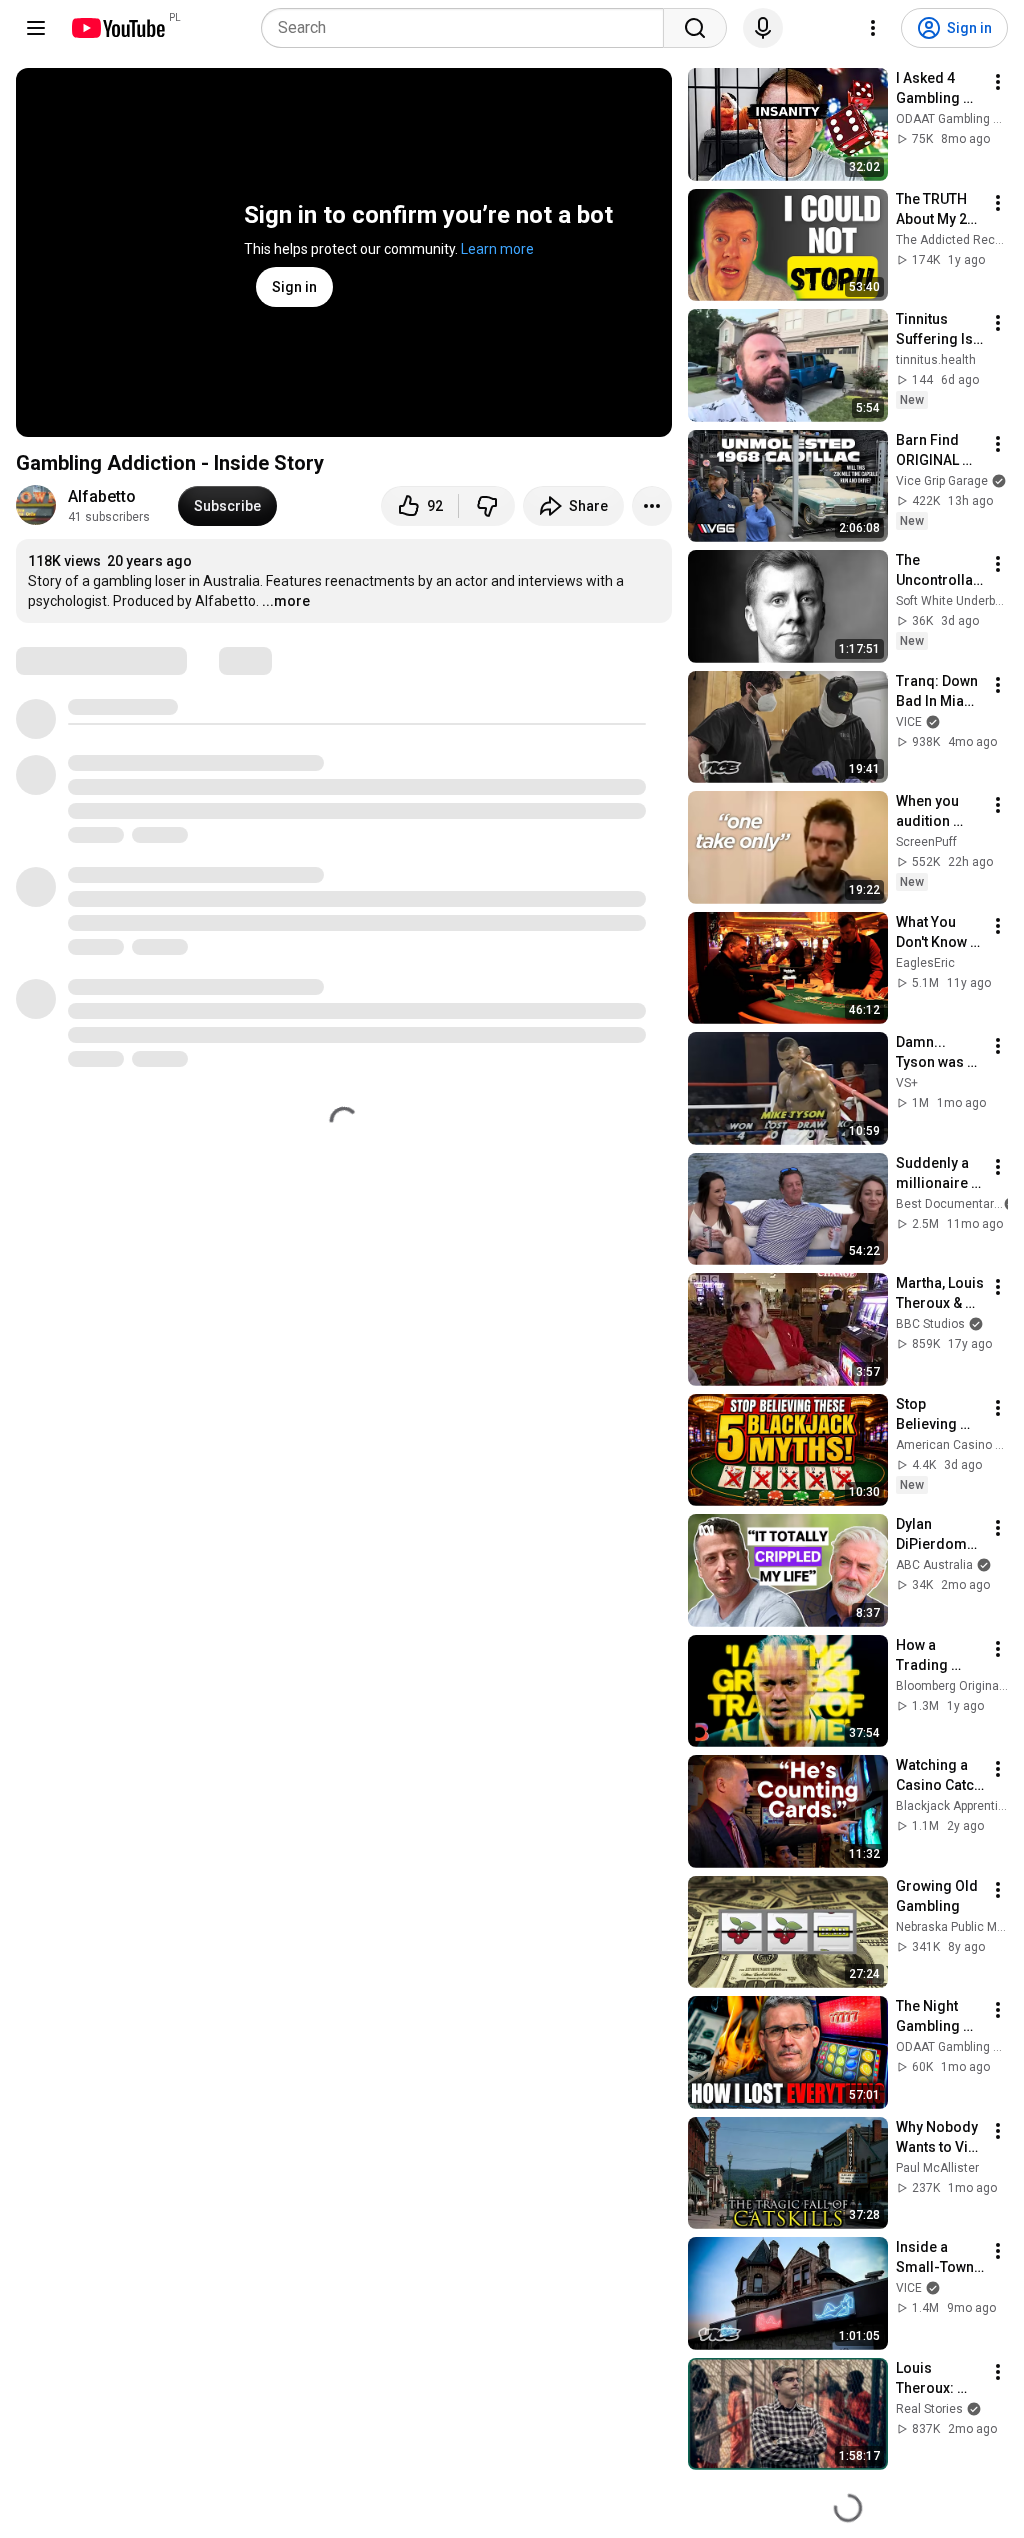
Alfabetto (102, 496)
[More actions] (652, 506)
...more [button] (286, 601)
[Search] (695, 28)
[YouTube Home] (117, 28)
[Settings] (873, 28)
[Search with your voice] (763, 28)
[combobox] (468, 28)
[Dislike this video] (487, 506)
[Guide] (36, 28)
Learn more (497, 249)
